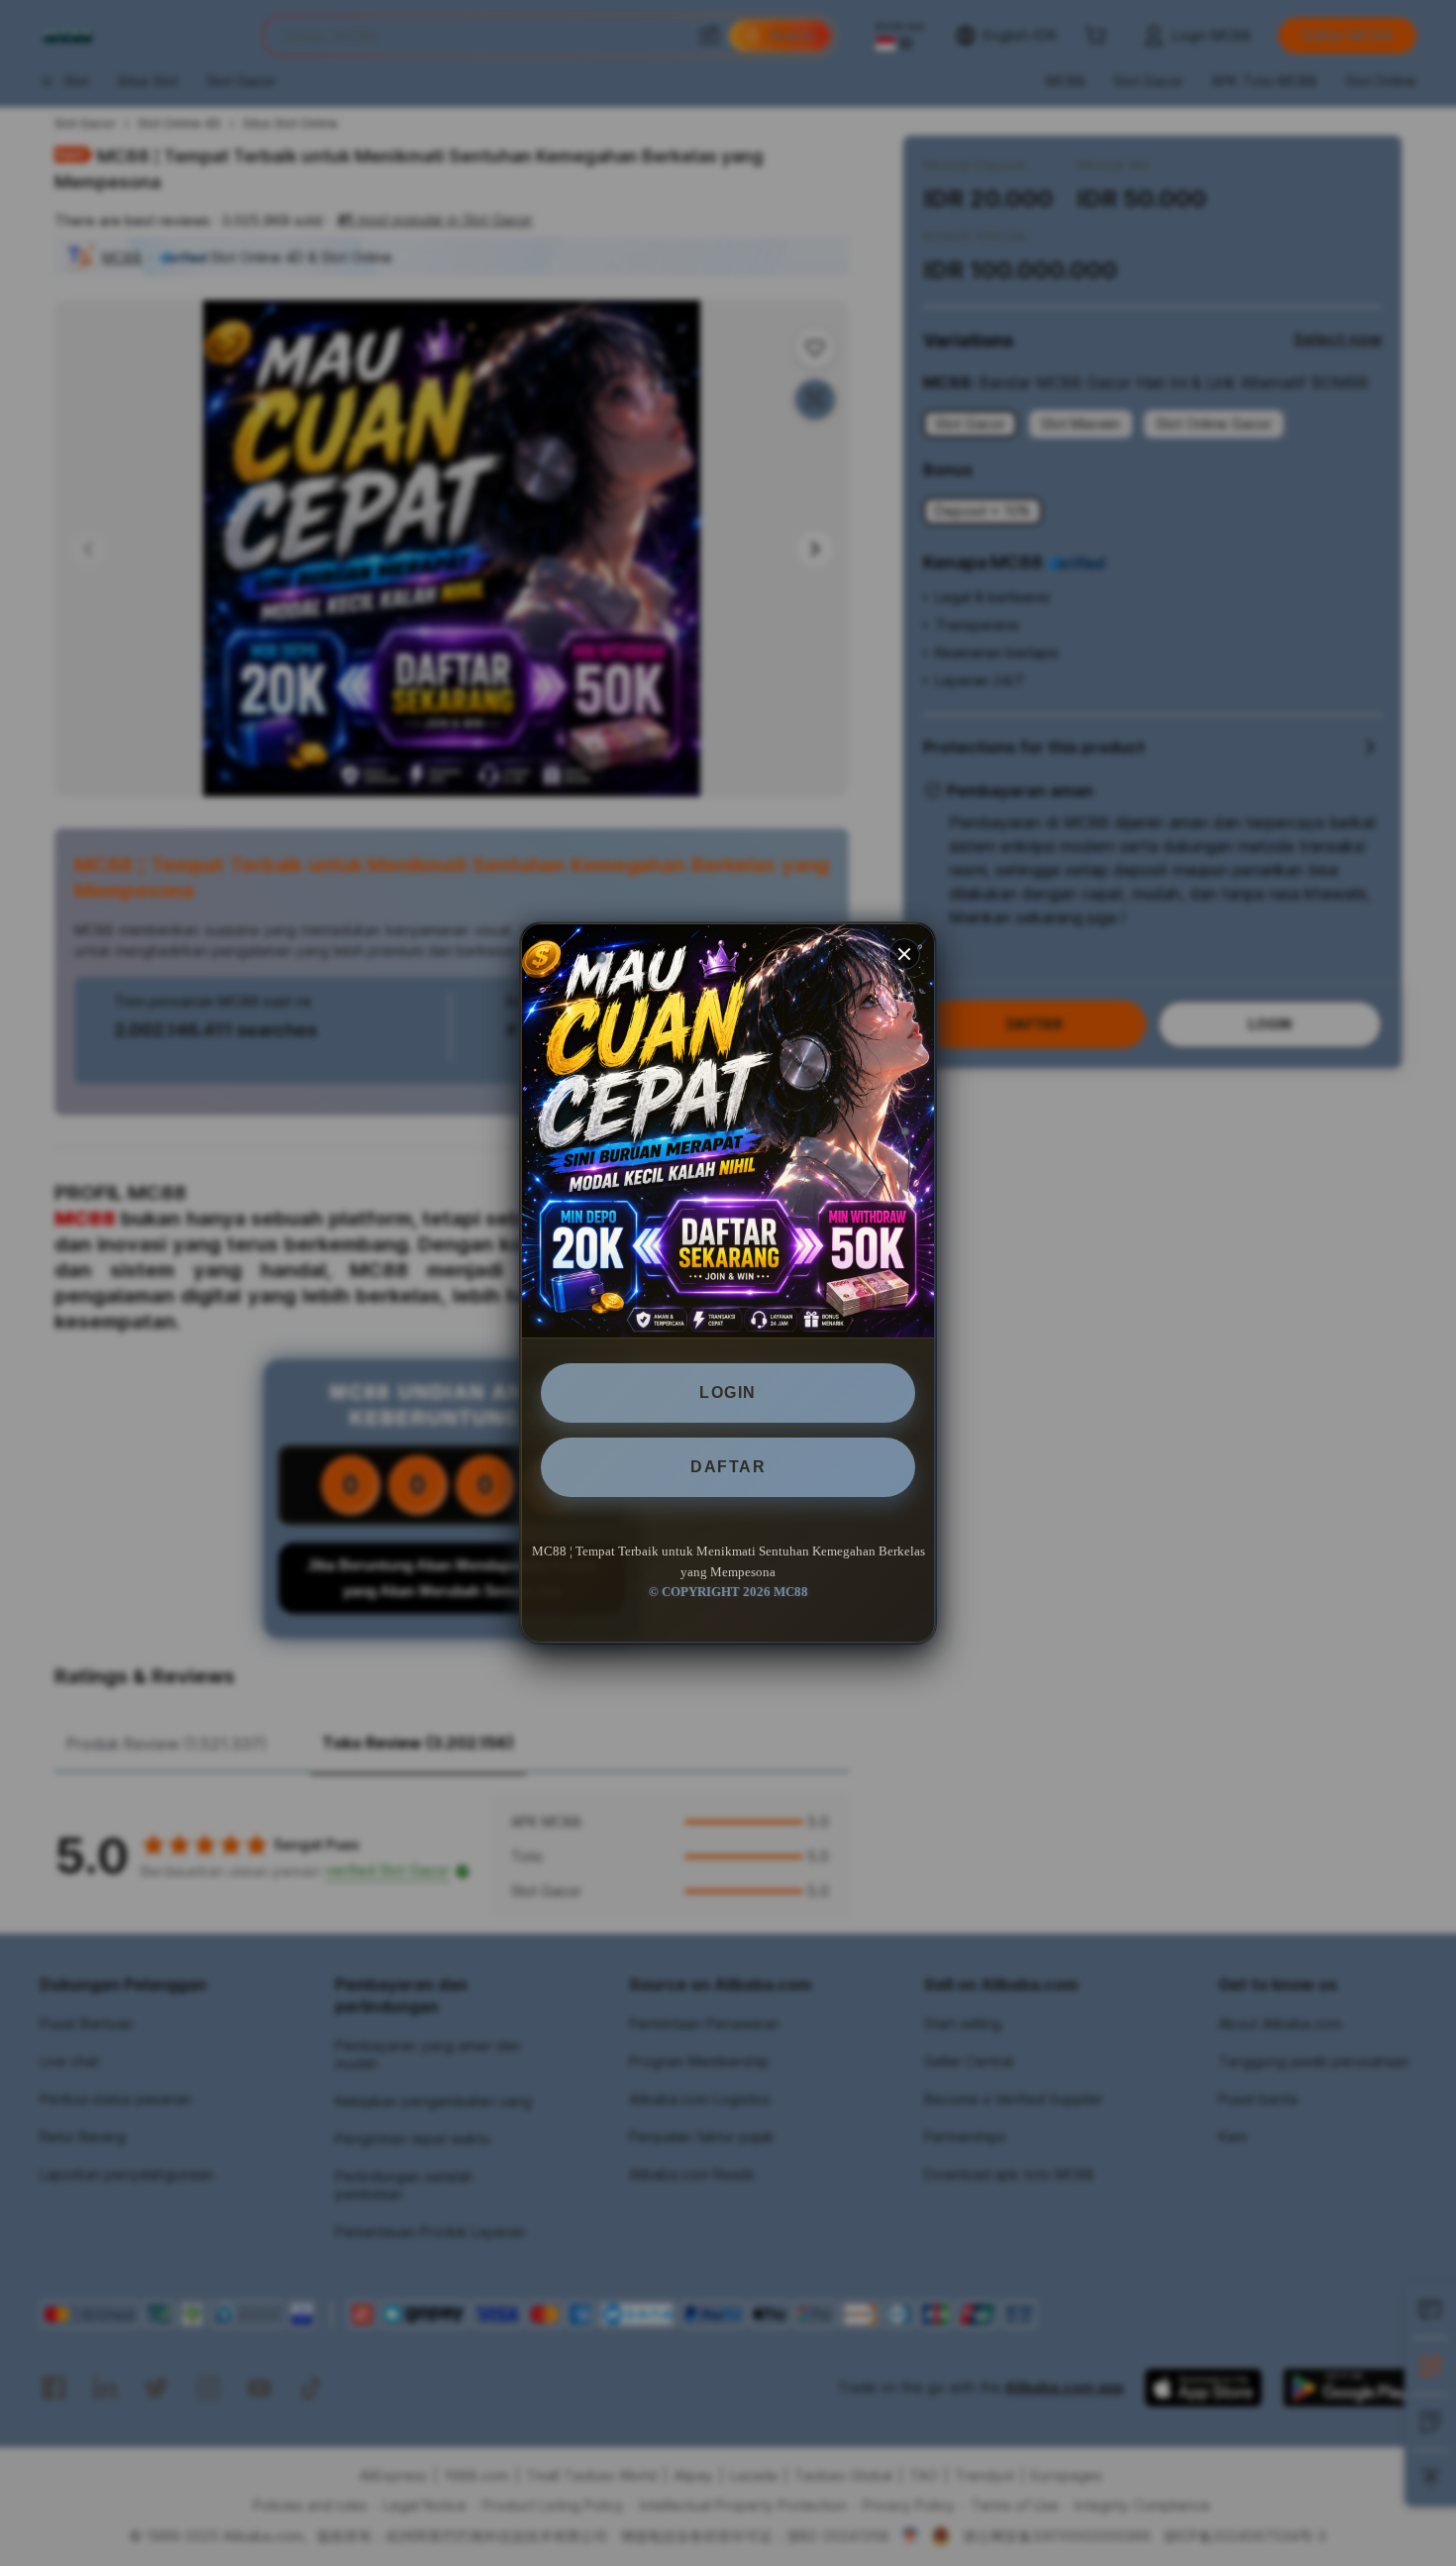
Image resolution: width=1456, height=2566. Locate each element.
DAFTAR (728, 1467)
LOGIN (728, 1392)
